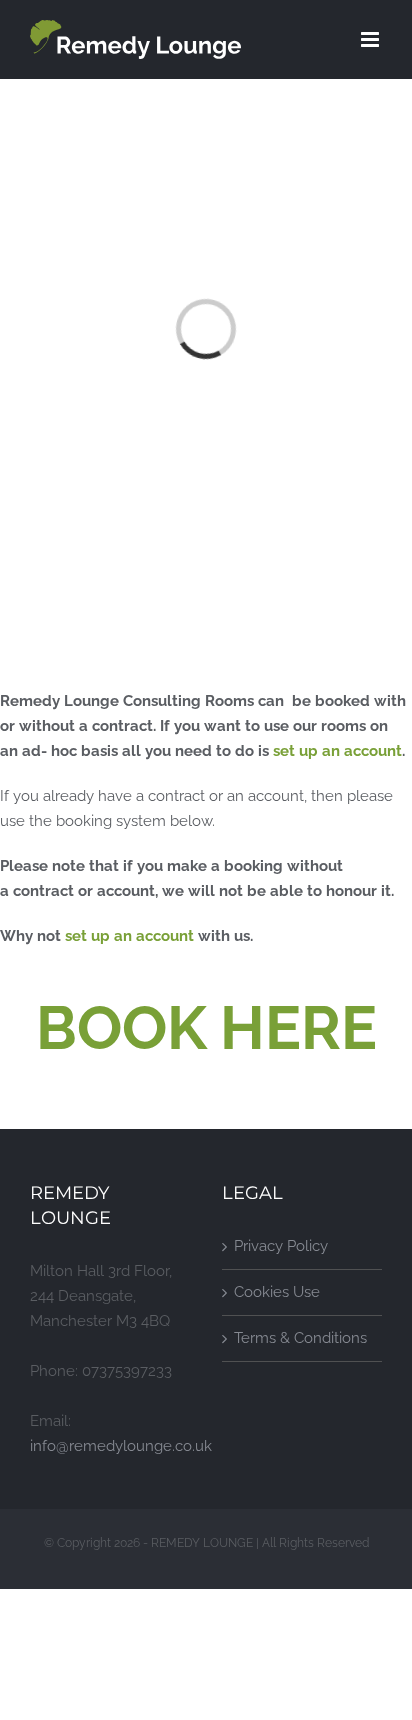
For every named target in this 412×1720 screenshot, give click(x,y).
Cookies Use (277, 1292)
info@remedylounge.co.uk (121, 1446)
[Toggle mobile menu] (371, 39)
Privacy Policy (281, 1246)
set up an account (337, 751)
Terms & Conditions (300, 1338)
